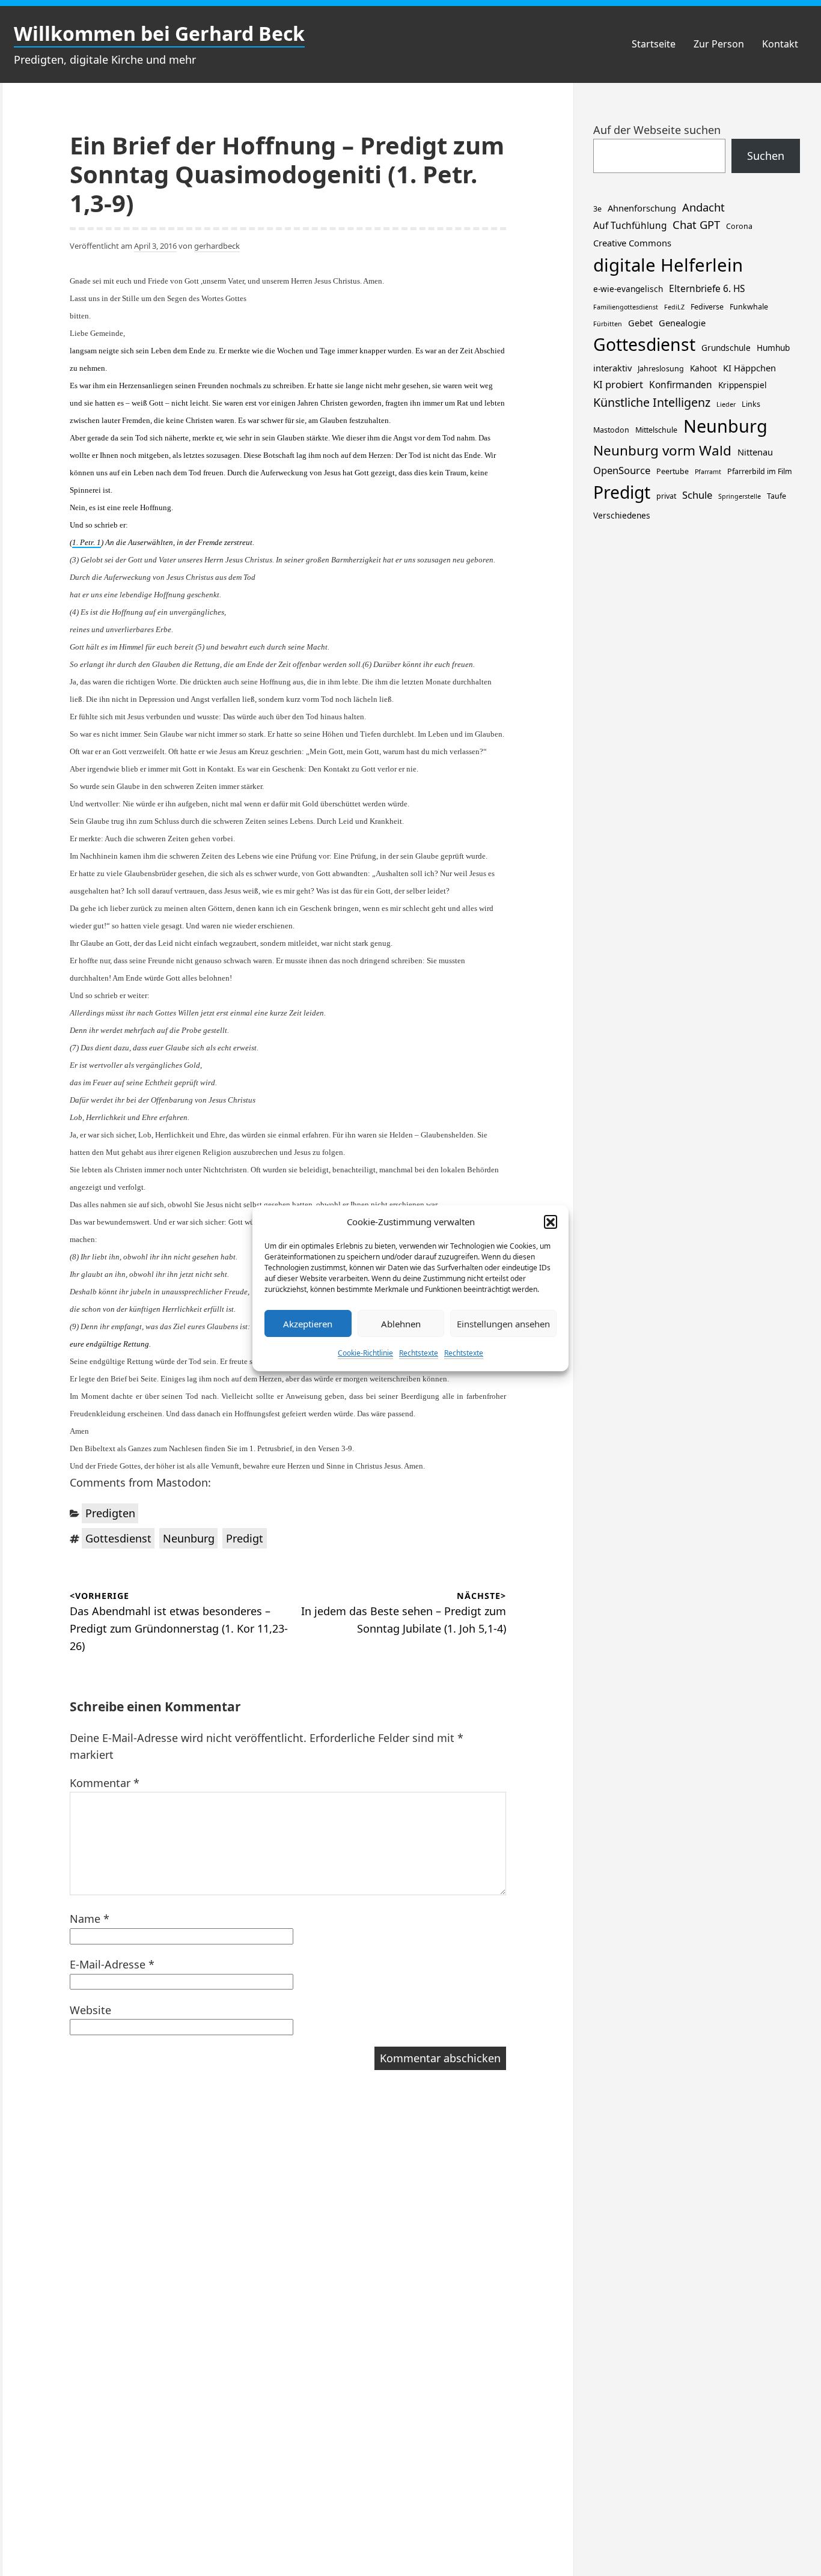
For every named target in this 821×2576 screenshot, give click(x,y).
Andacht (703, 207)
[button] (551, 1222)
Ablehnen (401, 1323)
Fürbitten (608, 324)
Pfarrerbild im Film (760, 471)
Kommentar (105, 1783)
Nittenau (755, 452)
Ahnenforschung (642, 208)
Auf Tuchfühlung (630, 226)
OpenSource (622, 470)
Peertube (673, 471)
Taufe (777, 496)
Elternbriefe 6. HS (707, 289)
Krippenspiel (743, 385)
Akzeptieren (308, 1323)
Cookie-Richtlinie (365, 1353)
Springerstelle (740, 496)
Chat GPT (696, 224)
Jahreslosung (661, 369)
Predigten (110, 1513)
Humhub (773, 348)
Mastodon (611, 430)
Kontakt (780, 44)
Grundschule (726, 348)
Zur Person (719, 44)
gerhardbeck (217, 246)
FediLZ (674, 307)
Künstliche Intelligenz (652, 402)
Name (90, 1919)
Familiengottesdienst (626, 307)
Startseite (654, 44)
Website (90, 2010)
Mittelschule (656, 430)
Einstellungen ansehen (503, 1323)
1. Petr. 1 (87, 542)
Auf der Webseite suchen (657, 130)
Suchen (766, 156)
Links (751, 404)
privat (666, 496)
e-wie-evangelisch (628, 289)
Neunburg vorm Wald (662, 450)
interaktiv (612, 368)
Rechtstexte (419, 1353)
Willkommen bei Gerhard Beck (159, 33)
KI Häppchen (749, 368)
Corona (739, 226)
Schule (697, 495)
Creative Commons (632, 243)
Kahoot (703, 368)
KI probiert (618, 384)
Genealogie (682, 323)
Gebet (640, 323)
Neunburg (189, 1538)
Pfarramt (708, 472)
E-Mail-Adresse (112, 1964)
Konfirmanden (681, 385)
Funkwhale (749, 307)
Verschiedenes (622, 515)
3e (597, 209)
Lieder (726, 404)
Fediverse (707, 307)
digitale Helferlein (668, 265)
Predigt (245, 1538)
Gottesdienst (118, 1538)
